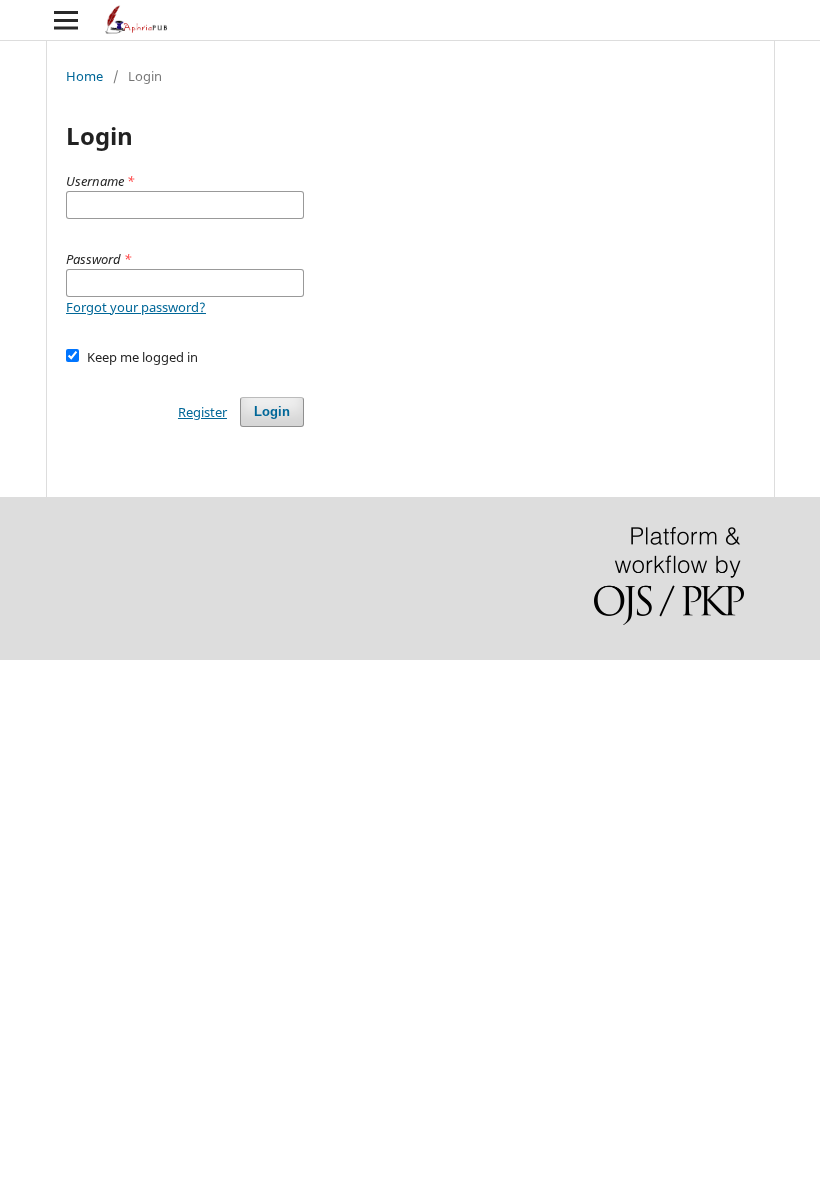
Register (202, 412)
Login (272, 411)
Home (84, 76)
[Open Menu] (66, 20)
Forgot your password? (136, 307)
